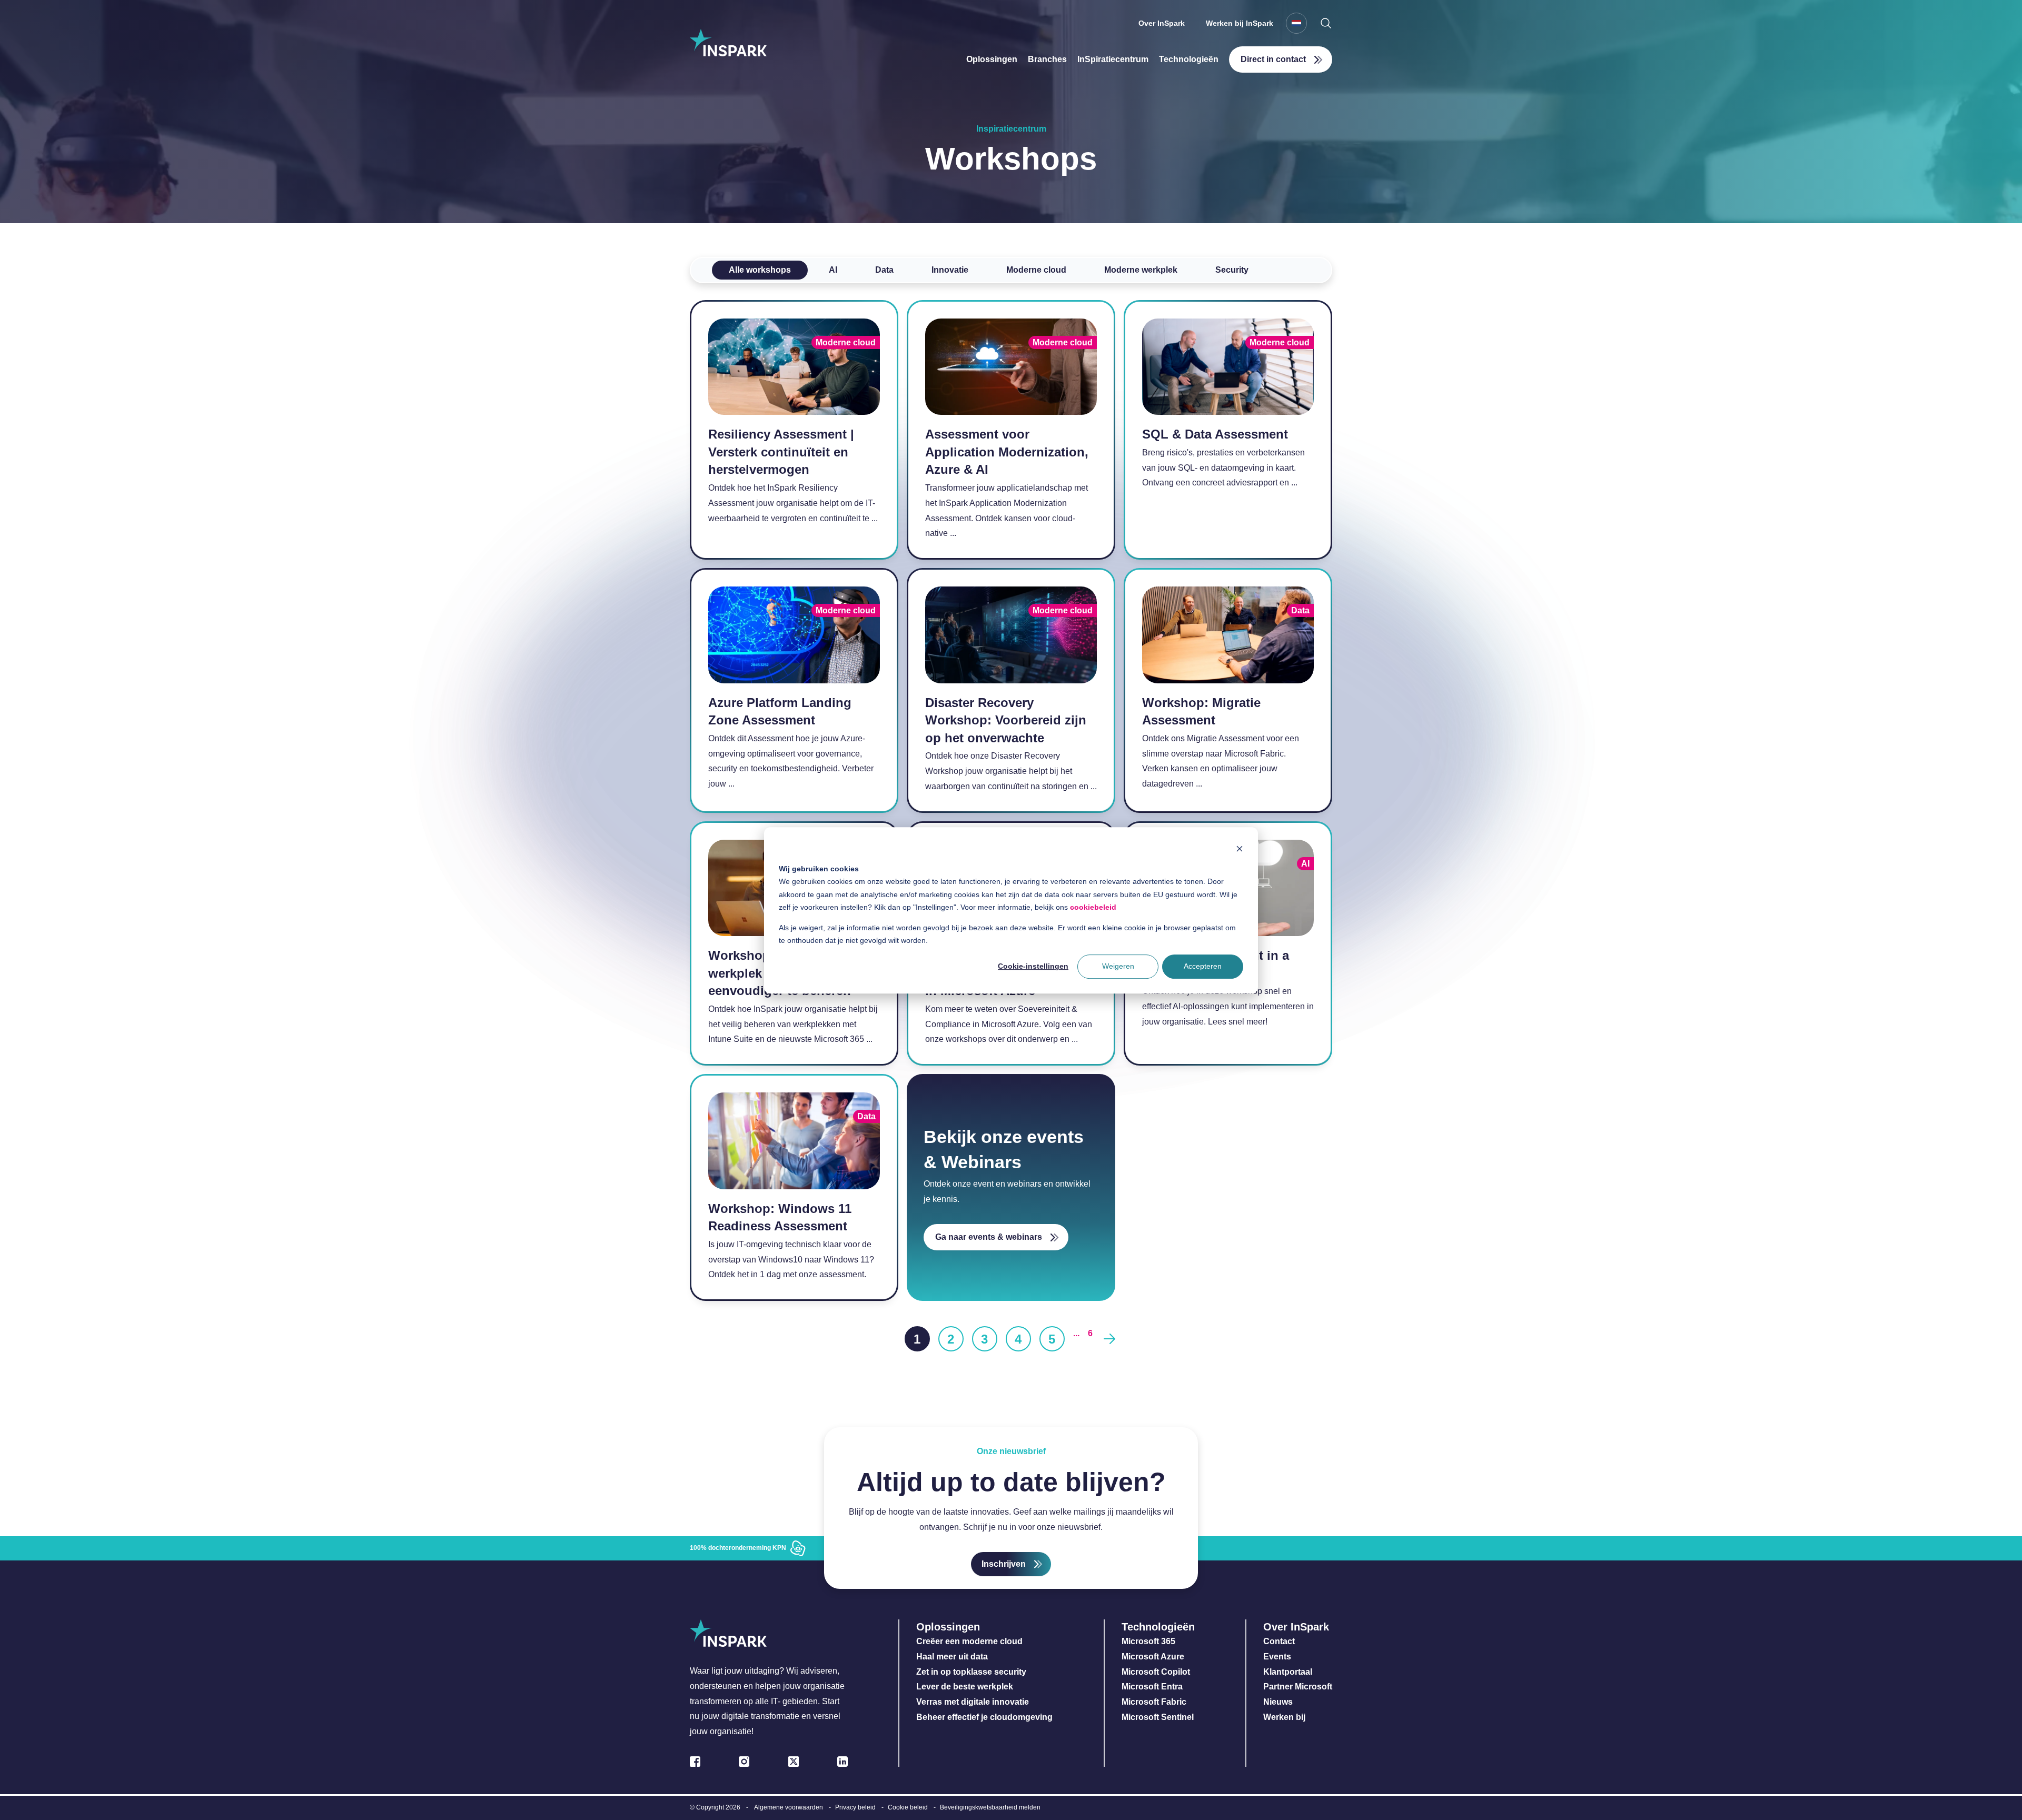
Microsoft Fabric (1154, 1702)
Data (884, 270)
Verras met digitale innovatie (973, 1702)
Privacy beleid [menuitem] (855, 1807)
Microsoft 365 (1148, 1641)
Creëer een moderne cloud (969, 1641)
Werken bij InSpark (1240, 23)
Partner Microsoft (1298, 1687)
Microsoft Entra (1153, 1687)
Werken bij (1284, 1717)
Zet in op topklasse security (971, 1672)
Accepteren (1203, 966)
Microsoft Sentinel (1158, 1717)
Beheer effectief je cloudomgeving (984, 1717)
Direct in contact (1273, 59)
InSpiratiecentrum (1113, 59)
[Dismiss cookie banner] (1240, 848)
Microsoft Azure (1153, 1657)
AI (833, 270)
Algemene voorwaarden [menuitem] (789, 1807)
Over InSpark (1162, 23)
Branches (1047, 59)
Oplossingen (992, 59)
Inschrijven (1004, 1564)
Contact (1279, 1641)
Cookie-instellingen (1033, 966)
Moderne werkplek (1141, 270)
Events (1277, 1657)
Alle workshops (760, 270)
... (1076, 1333)
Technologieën (1189, 59)
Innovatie (950, 270)
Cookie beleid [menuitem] (908, 1807)
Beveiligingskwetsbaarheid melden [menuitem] (990, 1807)
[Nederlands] (1296, 23)
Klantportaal (1288, 1672)
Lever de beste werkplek (965, 1687)
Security (1232, 270)
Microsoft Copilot (1156, 1672)
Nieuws (1278, 1702)
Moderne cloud (1036, 270)
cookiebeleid (1093, 907)
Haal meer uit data (952, 1657)
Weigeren (1118, 966)
